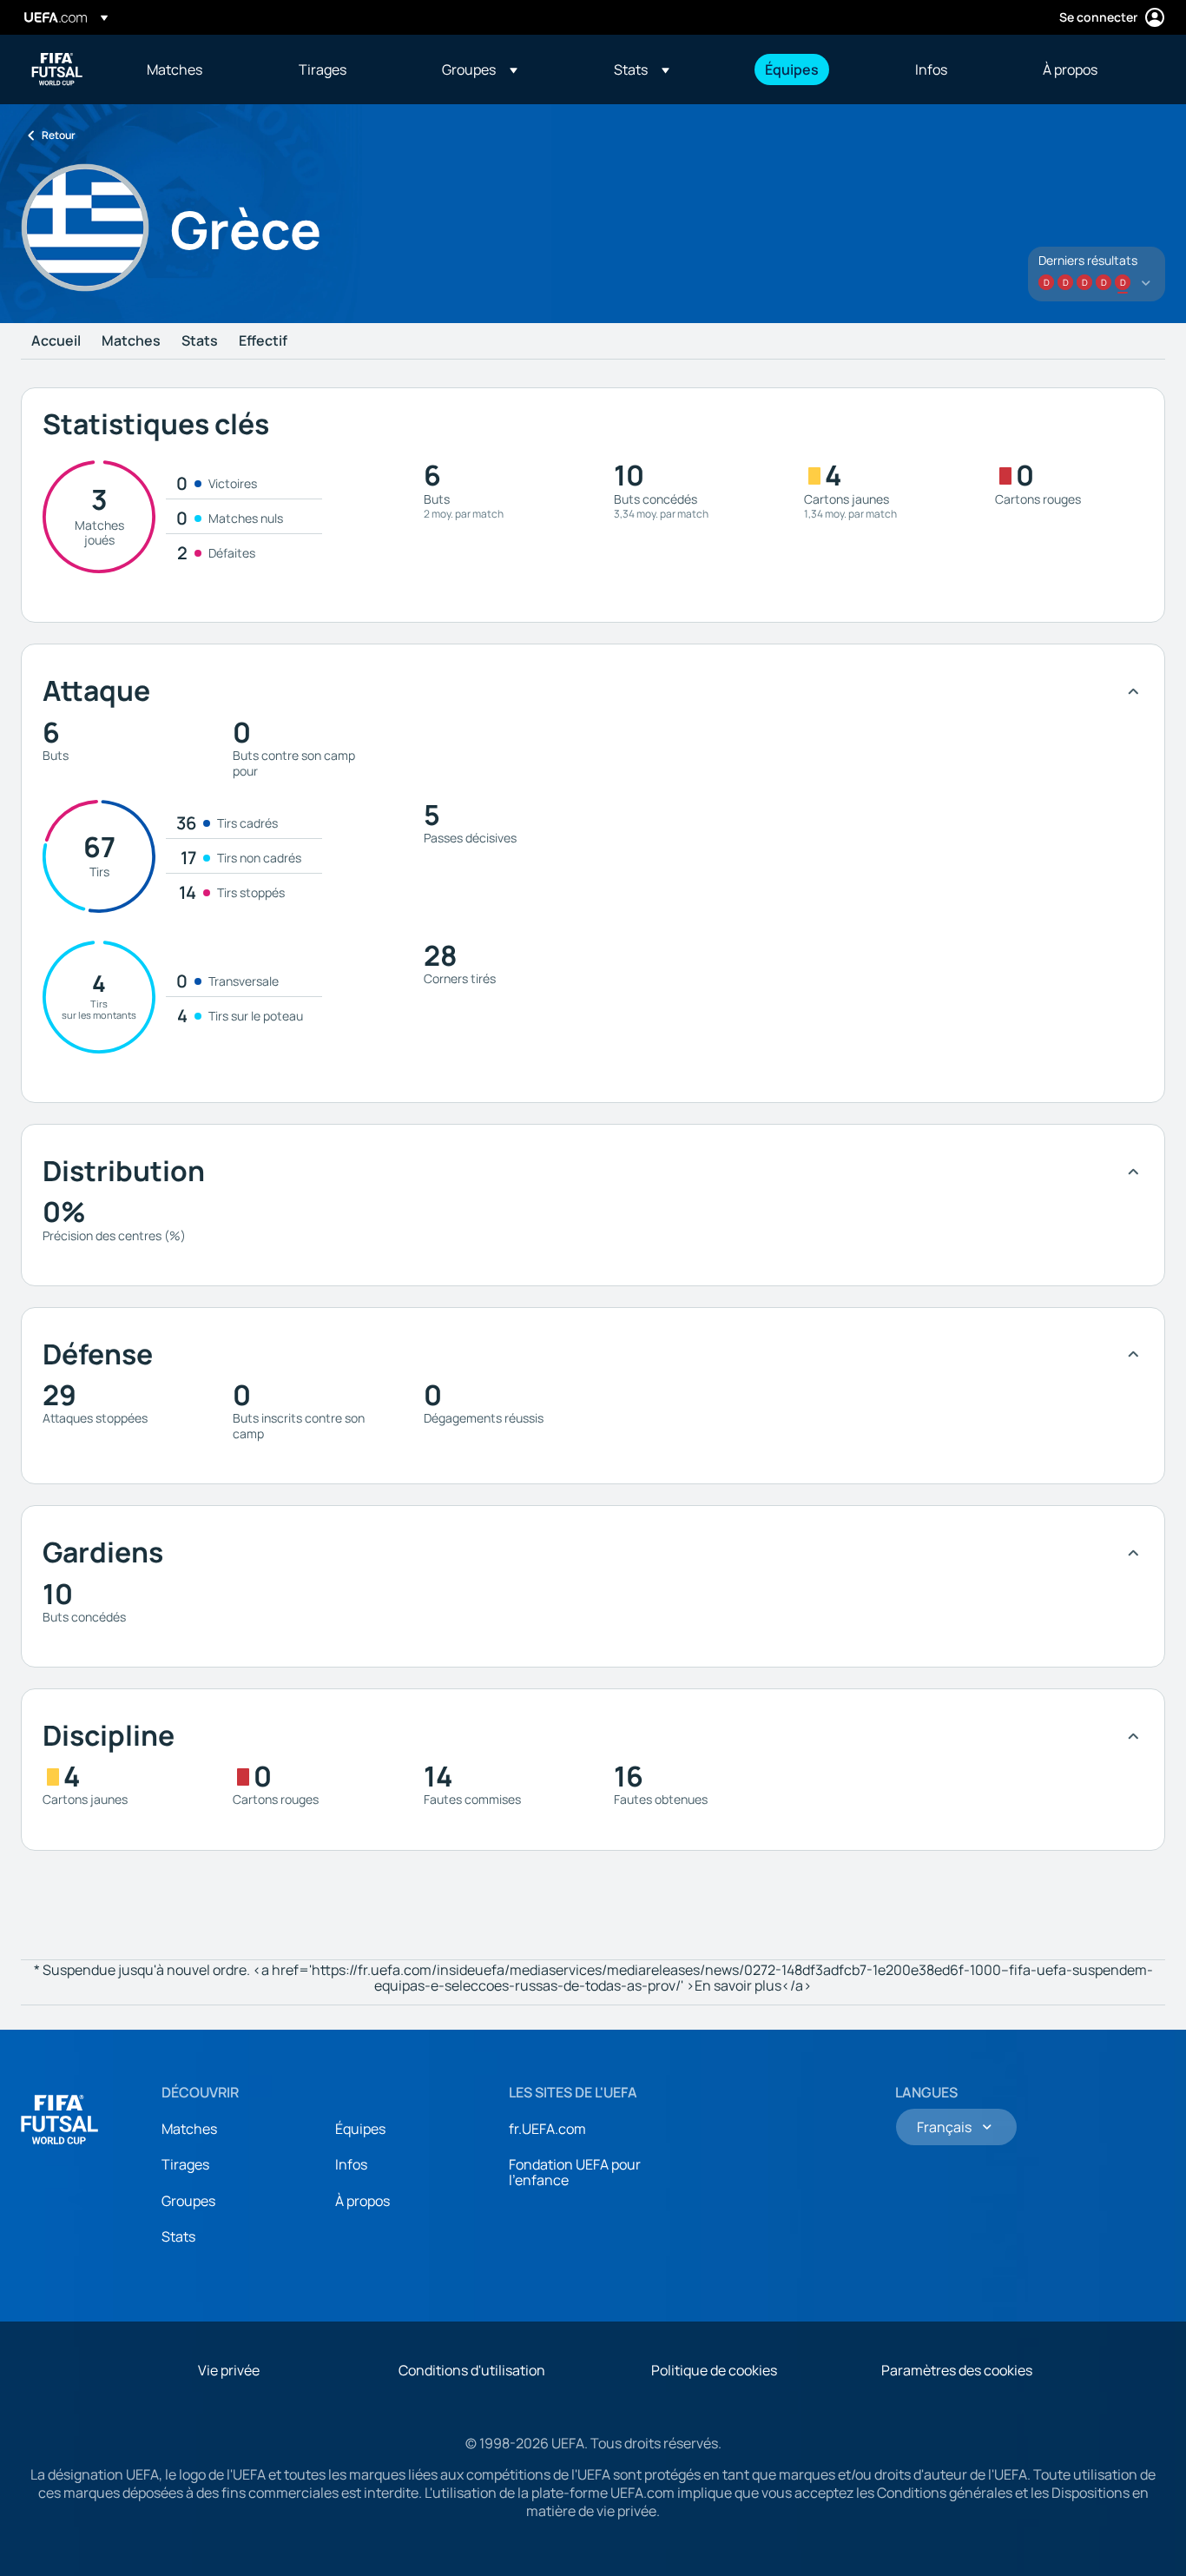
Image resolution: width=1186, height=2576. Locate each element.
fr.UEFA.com (547, 2129)
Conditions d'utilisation (472, 2370)
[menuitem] (201, 69)
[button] (480, 69)
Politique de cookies (714, 2370)
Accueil (56, 341)
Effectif (263, 341)
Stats (200, 341)
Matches (131, 341)
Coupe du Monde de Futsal (57, 69)
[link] (175, 69)
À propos (362, 2201)
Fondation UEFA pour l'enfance (575, 2172)
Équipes (360, 2129)
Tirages (185, 2164)
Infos (351, 2164)
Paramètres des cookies (957, 2370)
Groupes (188, 2201)
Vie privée (229, 2370)
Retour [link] (59, 135)
